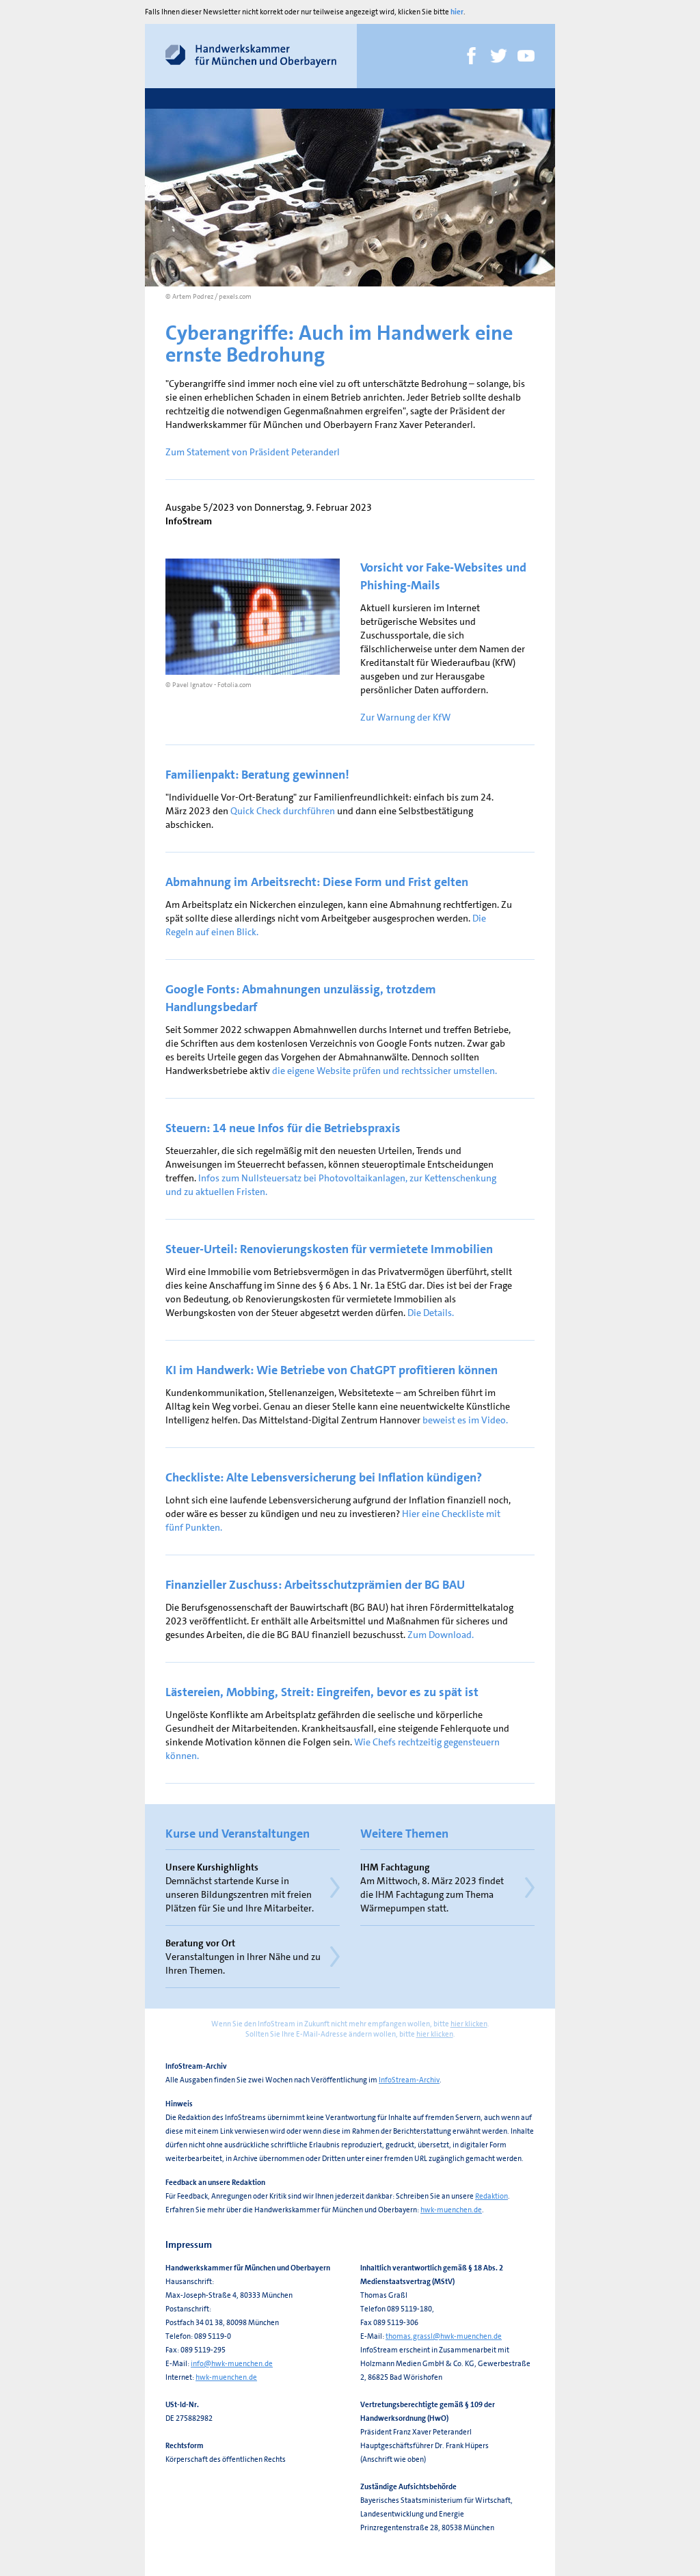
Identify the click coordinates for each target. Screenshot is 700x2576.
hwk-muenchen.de (451, 2210)
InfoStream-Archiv (409, 2080)
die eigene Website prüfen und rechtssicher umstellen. (385, 1071)
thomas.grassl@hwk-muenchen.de (444, 2336)
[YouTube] (526, 56)
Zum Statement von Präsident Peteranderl (253, 452)
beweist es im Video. (465, 1420)
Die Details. (431, 1313)
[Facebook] (471, 56)
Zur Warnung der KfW (405, 717)
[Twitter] (499, 56)
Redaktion (492, 2196)
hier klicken (469, 2024)
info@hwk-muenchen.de (232, 2364)
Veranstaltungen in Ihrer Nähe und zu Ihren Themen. (243, 1957)
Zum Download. (441, 1635)
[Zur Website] (251, 56)
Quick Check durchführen (283, 811)
